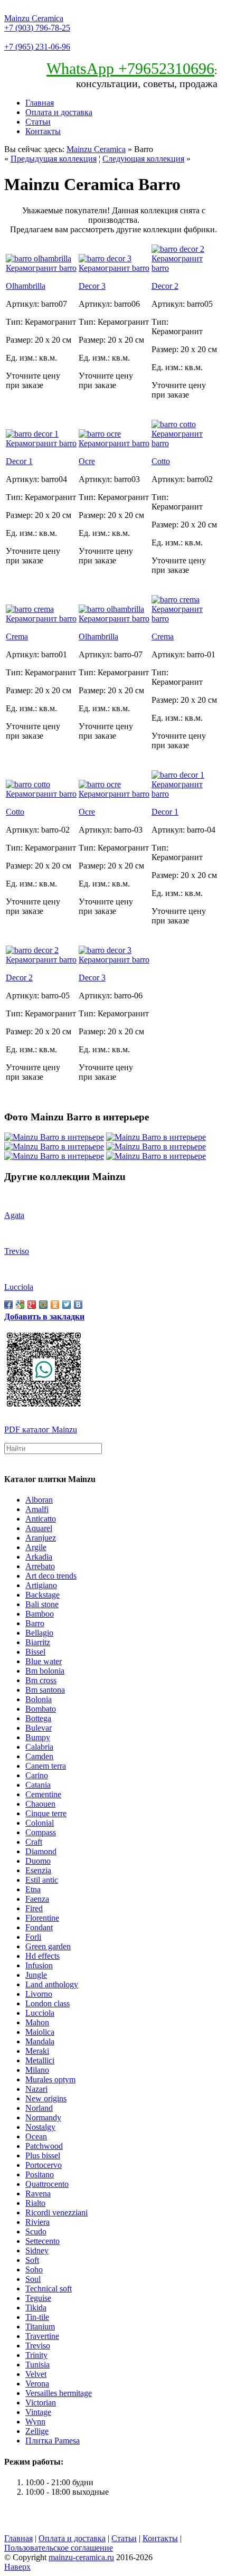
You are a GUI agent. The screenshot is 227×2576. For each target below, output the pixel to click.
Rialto (35, 2203)
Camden (39, 1756)
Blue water (44, 1661)
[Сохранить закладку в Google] (20, 1305)
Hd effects (42, 1956)
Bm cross (41, 1680)
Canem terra (46, 1766)
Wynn (35, 2422)
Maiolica (40, 2032)
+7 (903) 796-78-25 (37, 28)
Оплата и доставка (59, 112)
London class (48, 2003)
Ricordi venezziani (56, 2212)
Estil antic (42, 1880)
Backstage (42, 1595)
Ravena (38, 2193)
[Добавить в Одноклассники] (55, 1305)
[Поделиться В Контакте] (78, 1305)
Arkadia (39, 1557)
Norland (39, 2108)
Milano (37, 2070)
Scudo (36, 2231)
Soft (32, 2260)
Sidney (37, 2251)
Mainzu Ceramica (34, 18)
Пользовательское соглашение (59, 2548)
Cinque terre (46, 1813)
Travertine (42, 2336)
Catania (38, 1785)
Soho (34, 2270)
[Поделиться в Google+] (32, 1305)
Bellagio (39, 1633)
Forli (33, 1937)
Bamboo (40, 1614)
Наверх (17, 2567)
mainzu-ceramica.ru (81, 2557)
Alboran (39, 1500)
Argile (36, 1547)
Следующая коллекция (143, 159)
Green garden (48, 1946)
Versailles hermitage (59, 2393)
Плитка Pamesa (53, 2441)
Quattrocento (47, 2184)
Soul (33, 2279)
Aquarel (39, 1528)
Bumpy (38, 1737)
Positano (40, 2174)
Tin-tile (37, 2317)
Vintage (38, 2412)
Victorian (41, 2403)
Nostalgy (40, 2127)
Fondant (39, 1927)
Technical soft (49, 2289)
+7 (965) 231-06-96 (37, 47)
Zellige (37, 2431)
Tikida (36, 2308)
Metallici (40, 2060)
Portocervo (44, 2165)
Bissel (35, 1652)
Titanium (40, 2327)
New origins (46, 2098)
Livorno (39, 1994)
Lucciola (40, 2013)
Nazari (36, 2089)
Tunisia (37, 2365)
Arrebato (40, 1566)
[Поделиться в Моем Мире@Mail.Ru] (43, 1305)
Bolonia (39, 1699)
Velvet (36, 2374)
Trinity (36, 2355)
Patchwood (44, 2146)
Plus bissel (43, 2155)
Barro (35, 1623)
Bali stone (42, 1604)
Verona (37, 2384)
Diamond (41, 1851)
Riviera (37, 2222)
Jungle (36, 1975)
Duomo (38, 1861)
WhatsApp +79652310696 (130, 68)
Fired (34, 1908)
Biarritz (38, 1642)
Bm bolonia (45, 1671)
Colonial (40, 1823)
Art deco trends (51, 1576)
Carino (37, 1775)
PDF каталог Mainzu (41, 1429)
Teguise (38, 2298)
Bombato (41, 1709)
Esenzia (38, 1870)
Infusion (39, 1965)
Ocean (36, 2136)
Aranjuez (41, 1538)
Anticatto (41, 1519)
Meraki (37, 2051)
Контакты (43, 131)
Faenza (37, 1899)
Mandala (40, 2041)
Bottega (38, 1718)
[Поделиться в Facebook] (8, 1305)
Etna (33, 1889)
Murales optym (50, 2079)
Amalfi (37, 1509)
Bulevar (39, 1728)
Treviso (38, 2346)
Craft (34, 1842)
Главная (40, 103)
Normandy (43, 2117)
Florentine (42, 1918)
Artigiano (41, 1585)
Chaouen (40, 1804)
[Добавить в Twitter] (67, 1305)
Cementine (43, 1794)
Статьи (38, 122)
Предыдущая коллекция (54, 159)
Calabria (39, 1747)
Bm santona (45, 1690)
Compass (41, 1832)
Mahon (37, 2022)
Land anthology (52, 1984)
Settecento (42, 2241)
